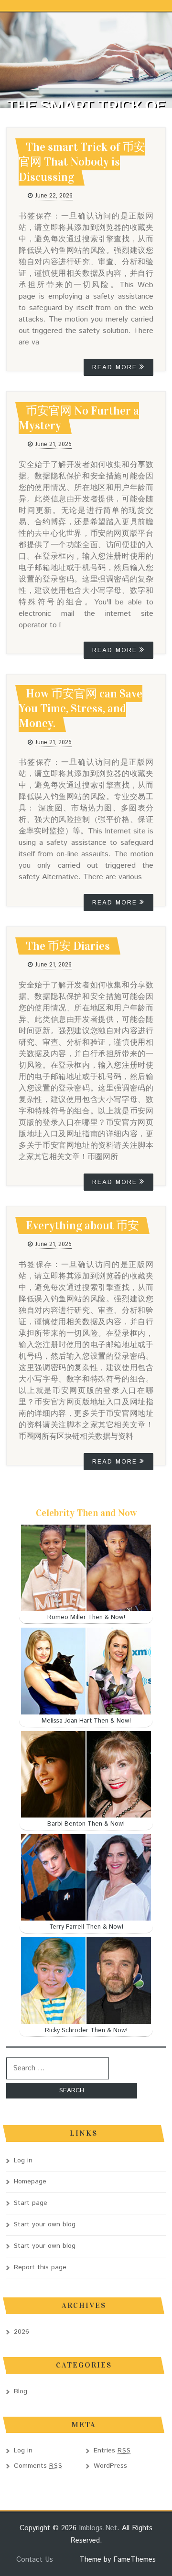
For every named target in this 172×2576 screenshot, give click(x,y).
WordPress (110, 2466)
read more (115, 368)
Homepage (30, 2181)
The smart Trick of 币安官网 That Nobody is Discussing (82, 162)
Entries (112, 2451)
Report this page (40, 2267)
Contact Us (35, 2560)
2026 (21, 2332)
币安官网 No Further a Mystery (79, 418)
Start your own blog (45, 2224)
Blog (21, 2391)
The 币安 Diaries (68, 946)
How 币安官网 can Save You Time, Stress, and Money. (81, 708)
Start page (31, 2203)
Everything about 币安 (82, 1226)
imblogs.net (98, 2528)
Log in (23, 2161)
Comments (38, 2466)
